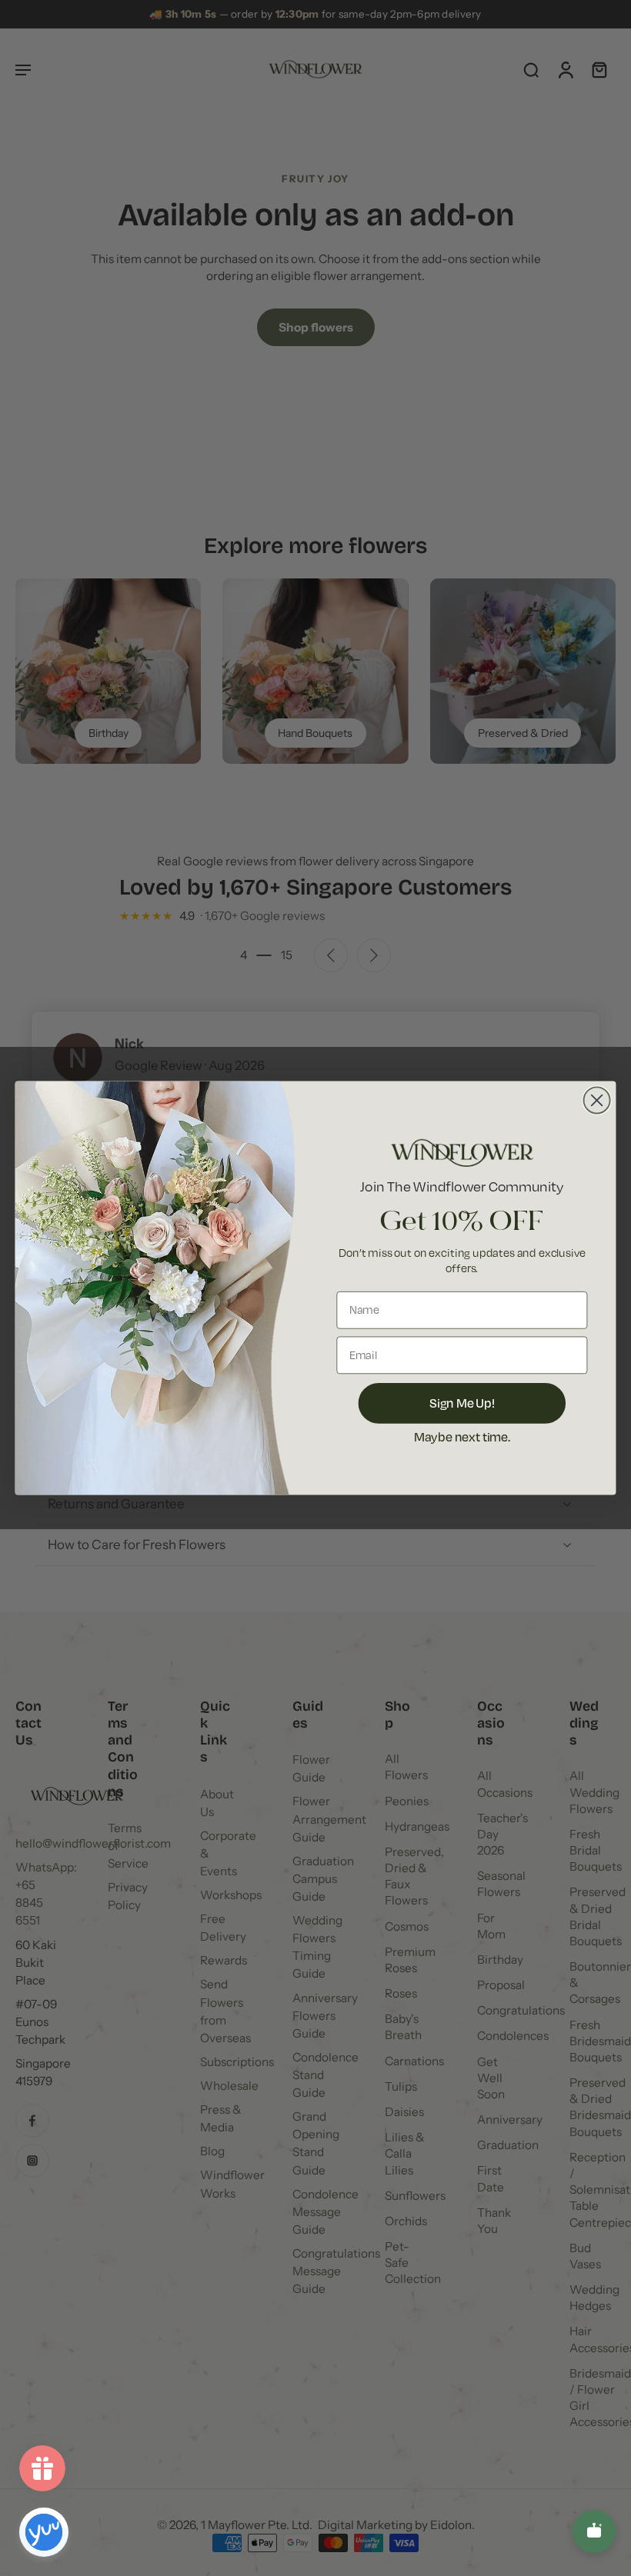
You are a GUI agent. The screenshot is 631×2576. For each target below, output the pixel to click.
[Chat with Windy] (594, 2531)
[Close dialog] (597, 1100)
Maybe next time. (462, 1436)
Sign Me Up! (462, 1402)
